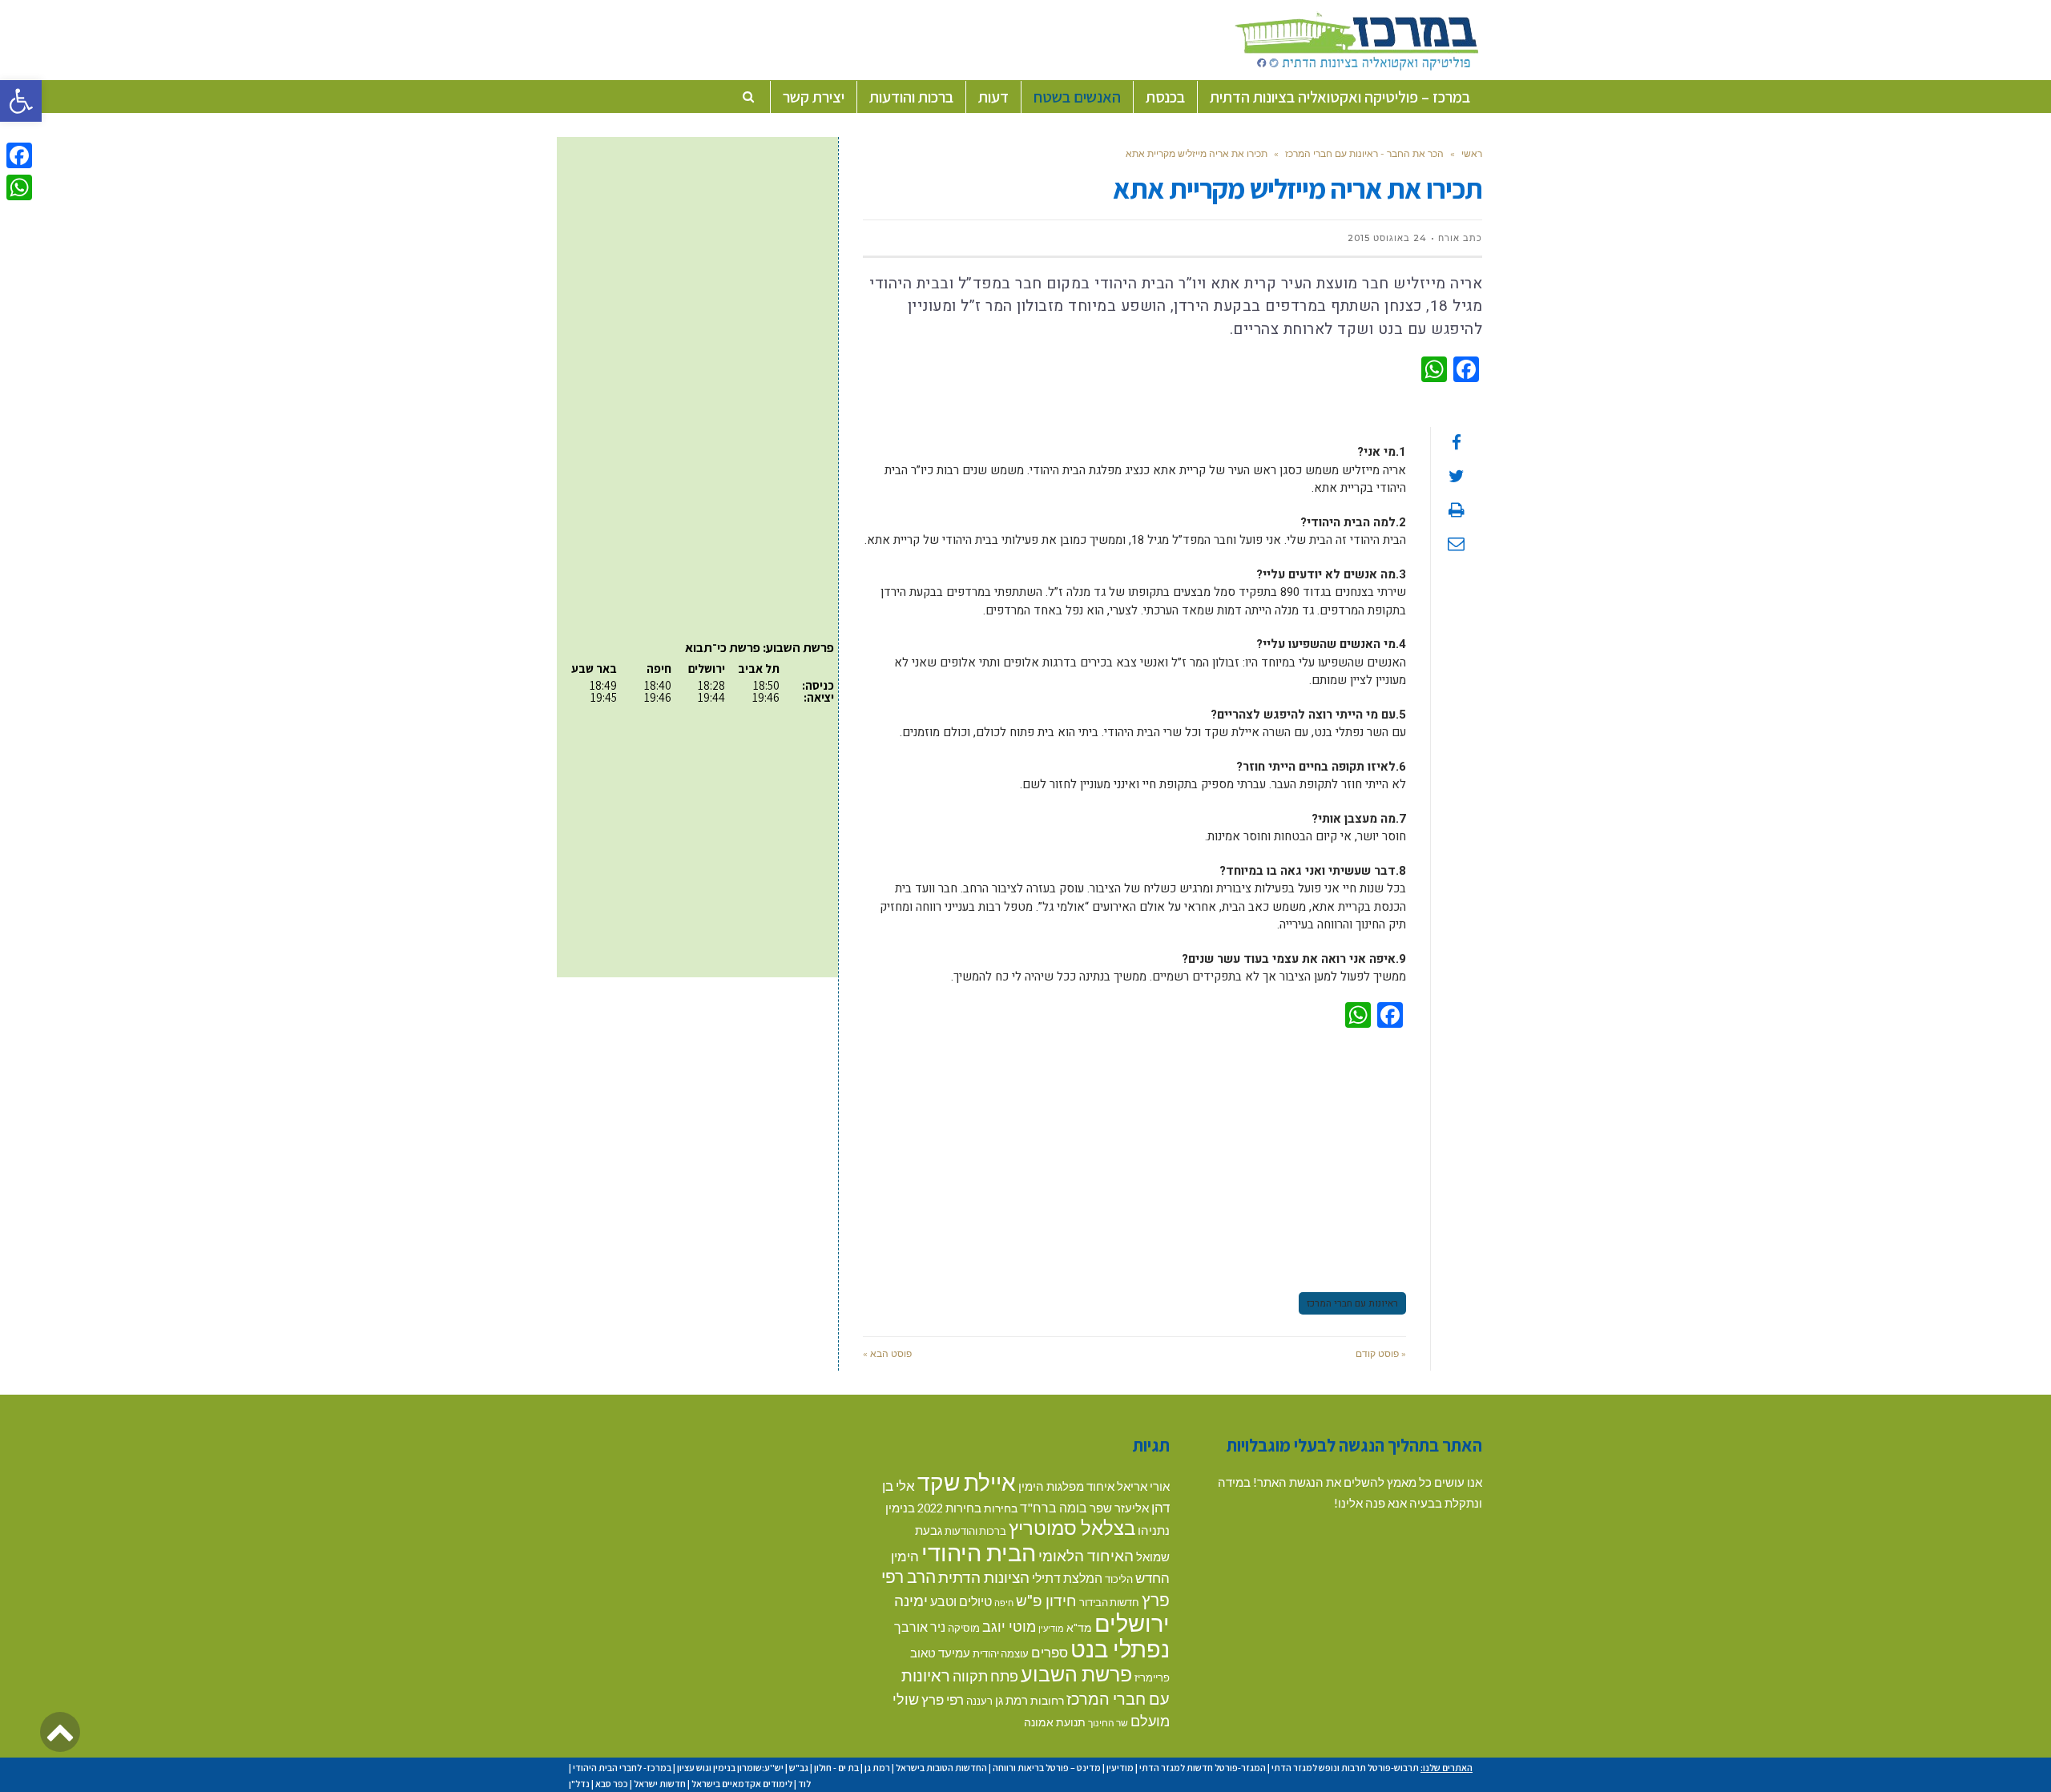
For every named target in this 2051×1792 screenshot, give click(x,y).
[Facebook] (19, 155)
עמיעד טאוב (940, 1653)
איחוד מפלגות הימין (1066, 1486)
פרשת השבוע (1076, 1673)
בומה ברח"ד (1054, 1507)
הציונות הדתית (984, 1577)
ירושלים (1132, 1623)
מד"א (1079, 1627)
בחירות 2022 (949, 1508)
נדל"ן (579, 1784)
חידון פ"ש (1046, 1600)
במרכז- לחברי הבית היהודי (622, 1768)
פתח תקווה (985, 1676)
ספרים (1050, 1652)
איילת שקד (967, 1482)
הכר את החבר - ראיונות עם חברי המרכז (1364, 153)
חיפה (1004, 1603)
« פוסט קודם (1381, 1353)
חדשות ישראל (660, 1784)
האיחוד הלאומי (1086, 1555)
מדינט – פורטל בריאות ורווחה (1047, 1768)
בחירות (1001, 1508)
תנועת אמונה (1055, 1722)
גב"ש (799, 1768)
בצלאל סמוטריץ (1072, 1528)
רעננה (979, 1701)
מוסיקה (964, 1628)
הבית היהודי (979, 1552)
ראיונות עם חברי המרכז (1352, 1303)
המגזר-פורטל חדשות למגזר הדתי (1203, 1768)
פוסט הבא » (887, 1353)
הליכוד (1119, 1579)
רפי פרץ (943, 1699)
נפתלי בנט (1120, 1649)
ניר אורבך (920, 1627)
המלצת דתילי (1067, 1578)
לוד (804, 1784)
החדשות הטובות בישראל (941, 1768)
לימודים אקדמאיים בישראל (742, 1784)
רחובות (1047, 1700)
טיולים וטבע (961, 1601)
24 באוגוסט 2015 (1387, 238)
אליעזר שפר (1119, 1508)
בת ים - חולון (836, 1768)
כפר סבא (612, 1784)
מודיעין (1051, 1628)
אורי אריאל (1143, 1486)
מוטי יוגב (1009, 1626)
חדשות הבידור (1109, 1602)
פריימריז (1152, 1677)
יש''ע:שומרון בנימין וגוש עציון (730, 1768)
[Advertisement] (1134, 1158)
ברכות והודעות (975, 1531)
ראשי (1472, 153)
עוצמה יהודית (1001, 1653)
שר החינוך (1108, 1722)
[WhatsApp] (19, 187)
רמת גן (1011, 1700)
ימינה (911, 1600)
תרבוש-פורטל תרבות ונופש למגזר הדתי (1345, 1768)
